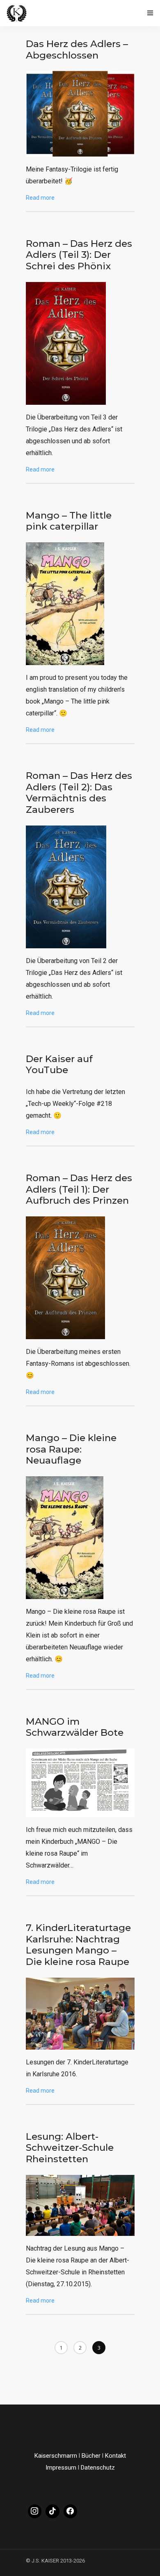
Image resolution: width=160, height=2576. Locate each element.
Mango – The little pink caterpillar (69, 521)
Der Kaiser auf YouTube (59, 1065)
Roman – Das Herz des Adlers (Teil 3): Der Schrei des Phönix (79, 255)
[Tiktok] (53, 2511)
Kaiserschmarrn (56, 2456)
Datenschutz (98, 2468)
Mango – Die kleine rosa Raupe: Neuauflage (71, 1449)
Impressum (61, 2468)
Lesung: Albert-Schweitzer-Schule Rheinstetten (70, 2148)
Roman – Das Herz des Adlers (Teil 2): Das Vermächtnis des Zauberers (79, 793)
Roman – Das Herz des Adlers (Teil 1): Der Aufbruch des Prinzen (79, 1189)
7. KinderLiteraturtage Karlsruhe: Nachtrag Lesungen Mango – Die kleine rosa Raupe (78, 1945)
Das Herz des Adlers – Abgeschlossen (77, 50)
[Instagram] (35, 2511)
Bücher (91, 2456)
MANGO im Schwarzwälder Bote (75, 1727)
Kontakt (115, 2456)
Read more (40, 198)
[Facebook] (71, 2511)
